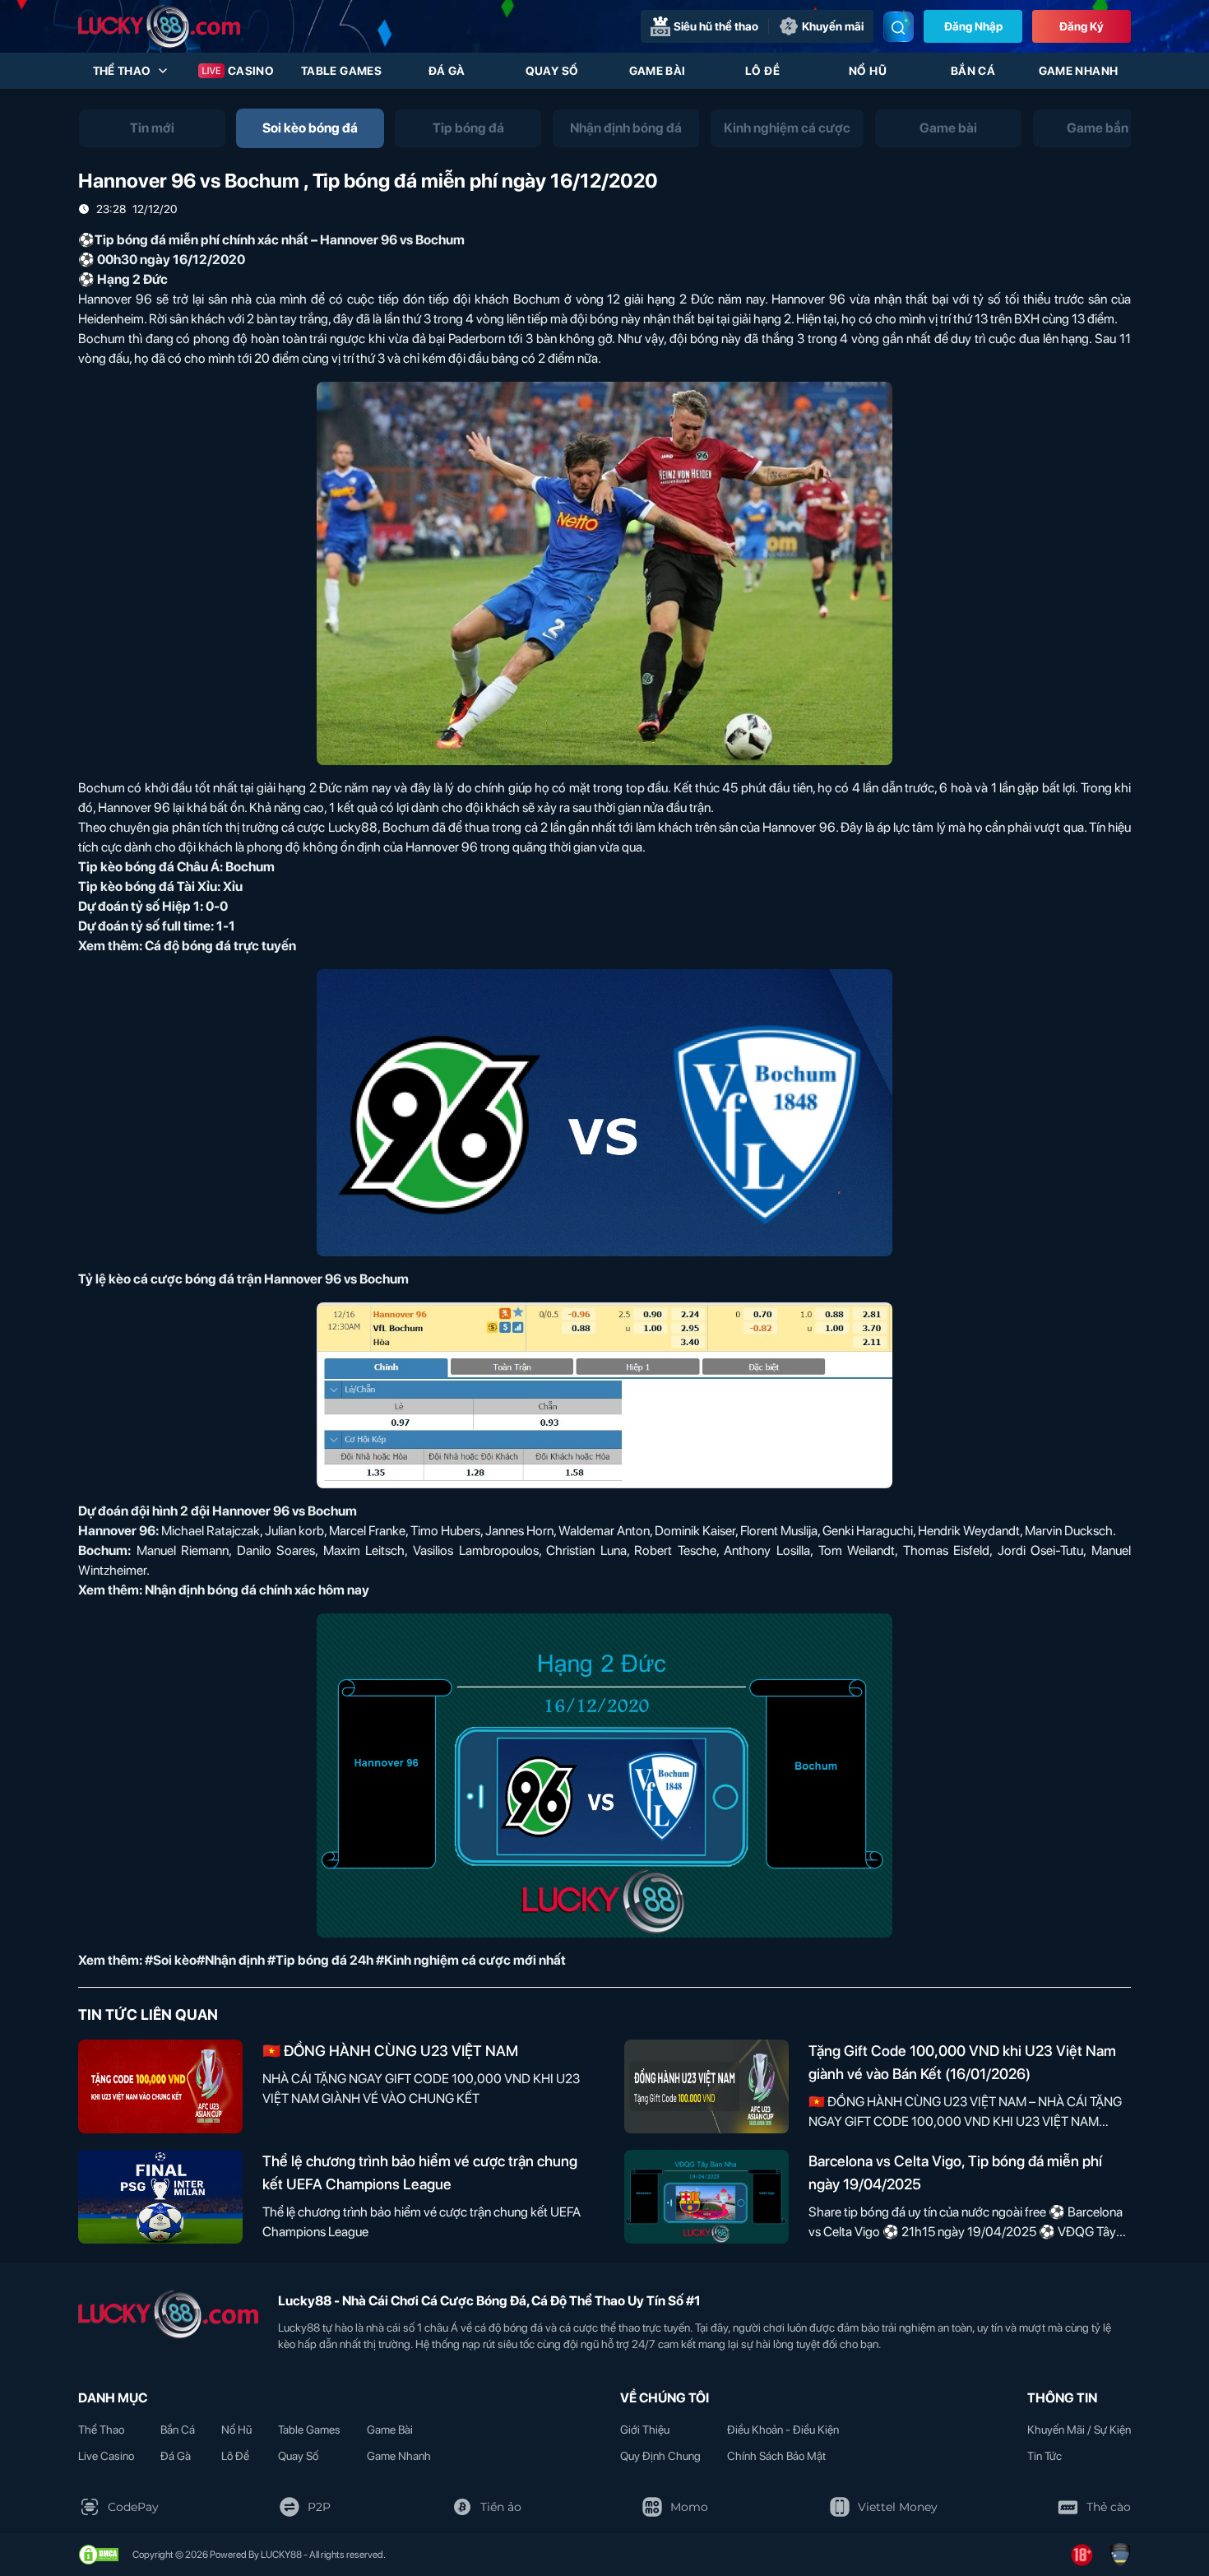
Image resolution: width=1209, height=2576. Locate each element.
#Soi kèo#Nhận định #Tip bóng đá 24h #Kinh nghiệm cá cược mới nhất (355, 1960)
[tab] (152, 128)
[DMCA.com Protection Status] (99, 2555)
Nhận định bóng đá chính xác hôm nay (257, 1590)
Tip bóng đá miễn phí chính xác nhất (201, 240)
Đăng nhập (973, 26)
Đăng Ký (1082, 26)
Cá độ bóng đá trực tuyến (220, 946)
